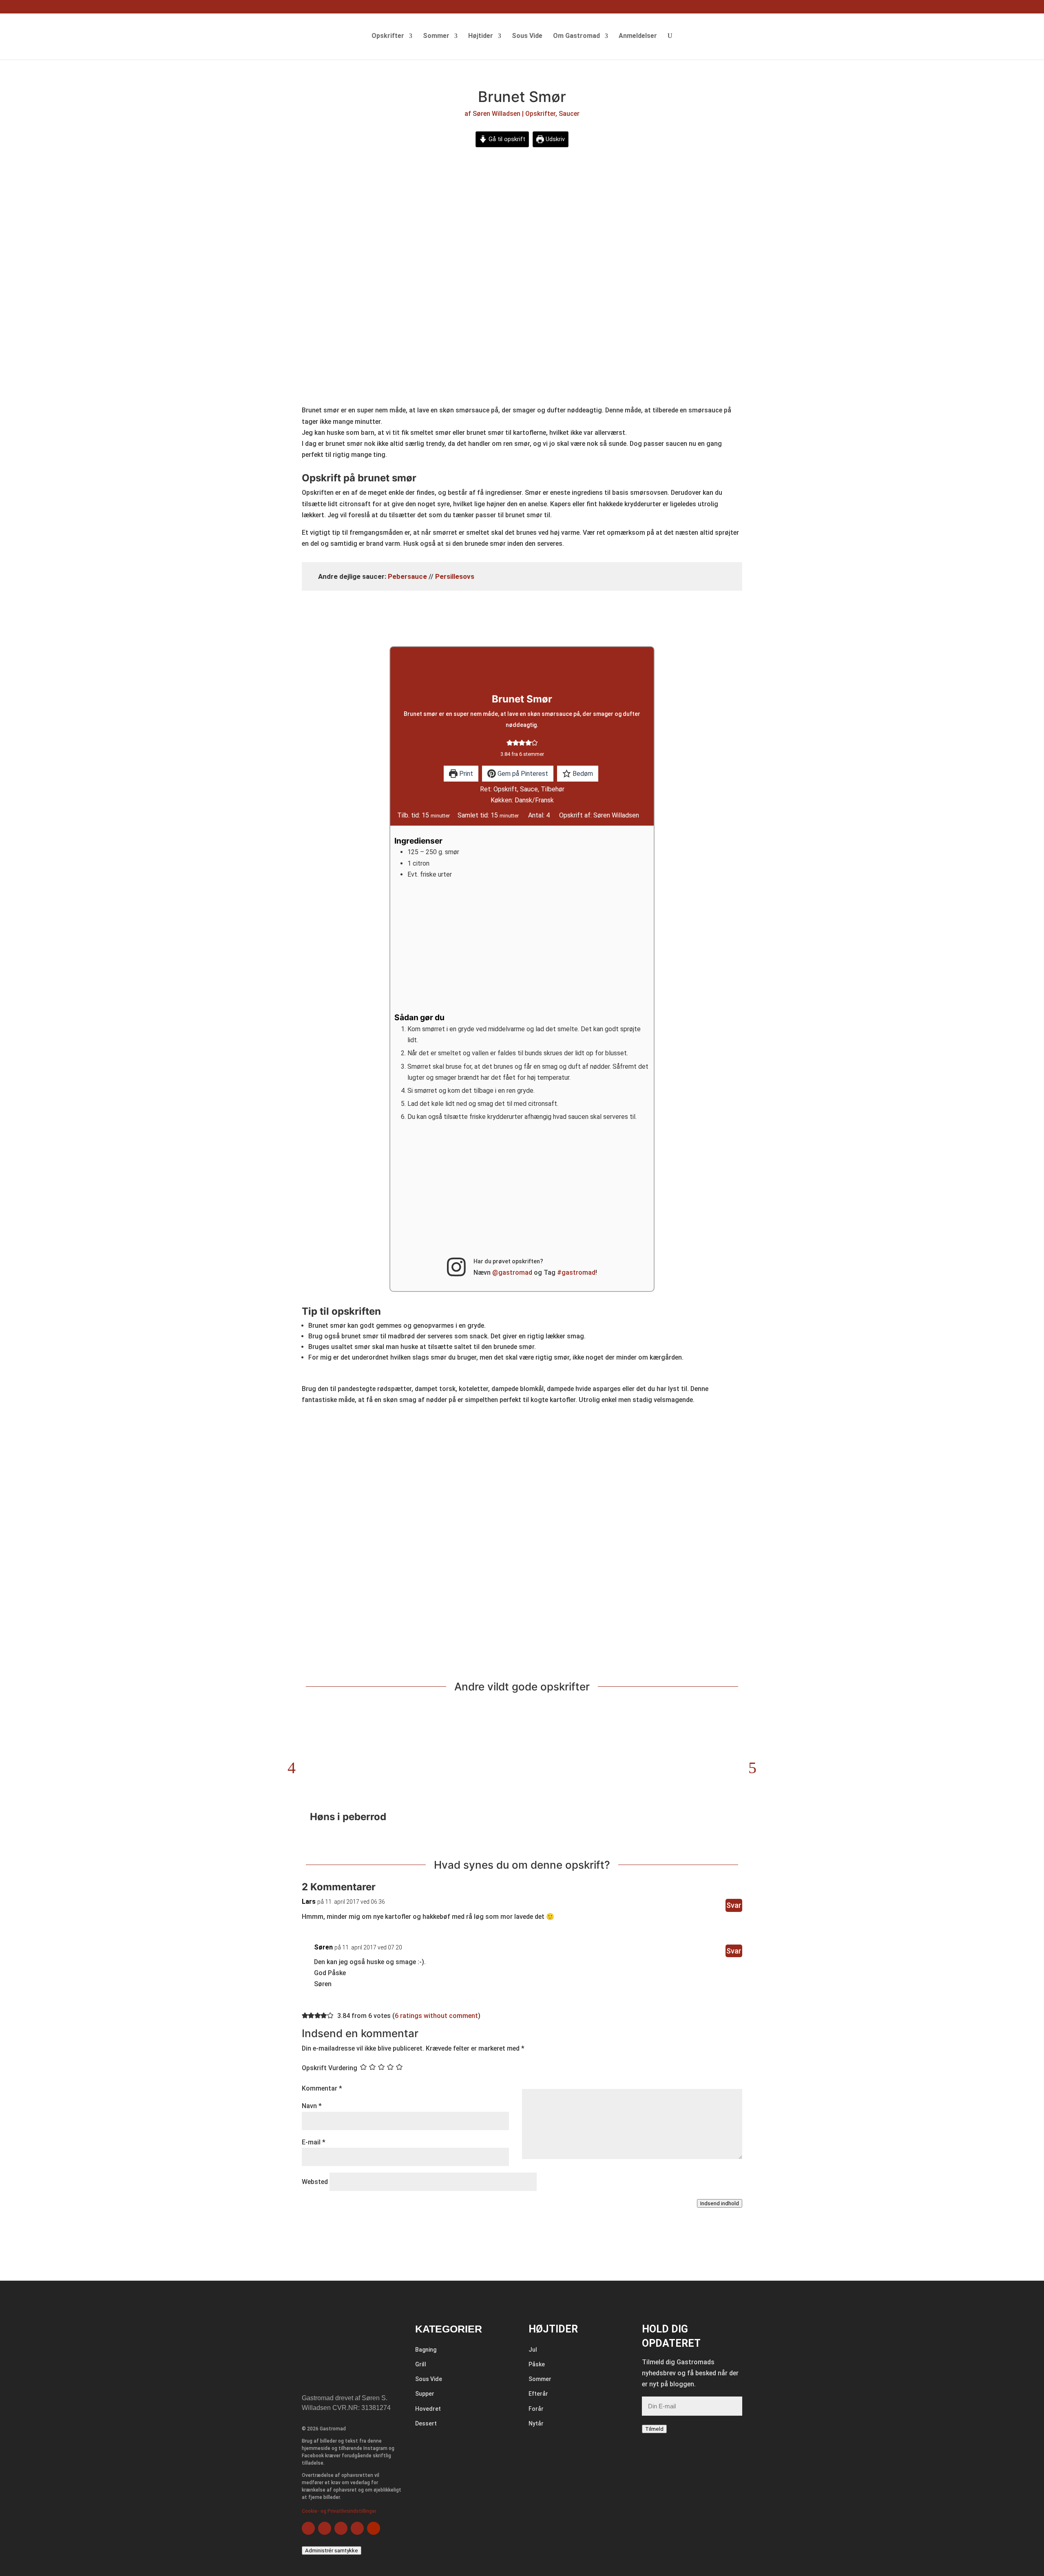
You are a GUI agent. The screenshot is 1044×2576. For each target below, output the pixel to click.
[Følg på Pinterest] (357, 2528)
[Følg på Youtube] (374, 2528)
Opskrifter (388, 36)
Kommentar (322, 2088)
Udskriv (554, 139)
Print (465, 774)
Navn (312, 2106)
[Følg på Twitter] (325, 2528)
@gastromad (512, 1272)
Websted (315, 2182)
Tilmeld (654, 2429)
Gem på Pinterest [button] (522, 774)
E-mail (314, 2142)
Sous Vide (527, 36)
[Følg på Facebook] (308, 2528)
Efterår (538, 2394)
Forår (536, 2409)
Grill (421, 2364)
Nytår (536, 2423)
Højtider (481, 36)
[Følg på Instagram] (341, 2528)
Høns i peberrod (348, 1817)
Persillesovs (455, 576)
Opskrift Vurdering (330, 2068)
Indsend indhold (720, 2203)
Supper (425, 2394)
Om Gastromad (576, 36)
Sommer (436, 36)
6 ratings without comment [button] (436, 2016)
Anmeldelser (638, 36)
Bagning (426, 2350)
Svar (734, 1905)
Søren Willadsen (497, 114)
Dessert (426, 2423)
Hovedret (428, 2409)
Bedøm (582, 774)
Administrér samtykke (332, 2551)
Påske (537, 2364)
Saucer (569, 114)
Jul (533, 2350)
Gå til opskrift (506, 139)
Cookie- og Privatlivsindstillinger (339, 2511)
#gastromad (576, 1272)
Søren (323, 1947)
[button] (510, 742)
